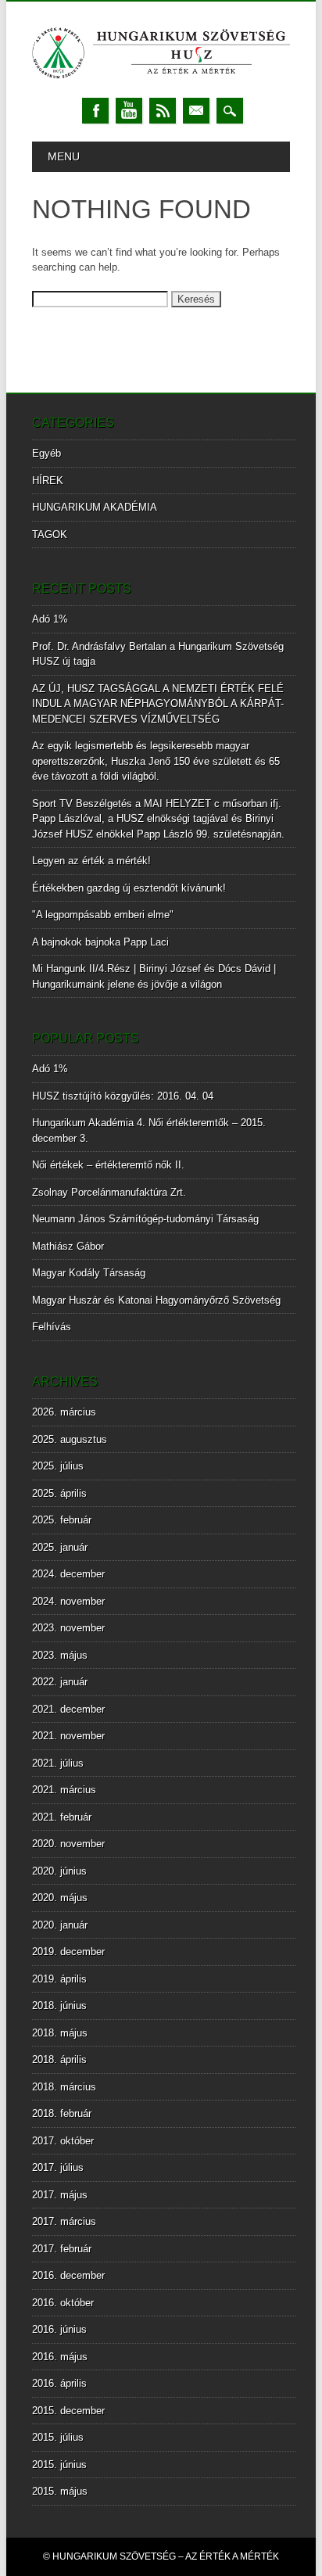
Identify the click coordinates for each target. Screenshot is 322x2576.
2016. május (60, 2357)
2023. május (60, 1655)
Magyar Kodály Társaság (89, 1273)
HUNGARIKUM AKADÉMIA (95, 507)
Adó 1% (50, 619)
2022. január (60, 1682)
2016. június (59, 2329)
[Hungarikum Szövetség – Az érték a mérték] (161, 82)
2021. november (68, 1736)
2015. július (58, 2437)
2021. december (68, 1709)
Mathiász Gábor (68, 1246)
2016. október (63, 2303)
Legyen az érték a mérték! (91, 861)
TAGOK (50, 535)
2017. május (60, 2195)
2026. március (64, 1412)
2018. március (64, 2087)
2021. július (58, 1763)
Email (196, 111)
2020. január (60, 1925)
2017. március (64, 2221)
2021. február (62, 1817)
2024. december (68, 1574)
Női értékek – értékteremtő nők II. (108, 1165)
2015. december (68, 2411)
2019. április (59, 1979)
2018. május (60, 2033)
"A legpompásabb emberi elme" (103, 915)
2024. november (68, 1601)
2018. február (62, 2113)
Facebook (95, 111)
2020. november (68, 1844)
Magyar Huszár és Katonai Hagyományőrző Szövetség (156, 1300)
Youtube (129, 111)
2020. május (60, 1898)
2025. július (58, 1466)
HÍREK (48, 481)
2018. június (59, 2006)
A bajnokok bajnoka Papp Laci (100, 942)
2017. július (58, 2167)
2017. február (62, 2249)
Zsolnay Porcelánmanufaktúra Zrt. (109, 1192)
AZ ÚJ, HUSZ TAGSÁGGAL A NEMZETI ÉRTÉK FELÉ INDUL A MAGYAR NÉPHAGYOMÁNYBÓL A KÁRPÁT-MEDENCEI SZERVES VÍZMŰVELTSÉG (158, 704)
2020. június (59, 1871)
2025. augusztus (70, 1439)
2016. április (59, 2383)
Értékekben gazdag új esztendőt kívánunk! (129, 888)
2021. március (64, 1790)
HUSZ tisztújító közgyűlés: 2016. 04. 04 (123, 1096)
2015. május (60, 2491)
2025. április (59, 1493)
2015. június (59, 2465)
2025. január (60, 1547)
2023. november (68, 1628)
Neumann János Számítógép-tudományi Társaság (145, 1219)
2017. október (63, 2141)
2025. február (62, 1520)
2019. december (68, 1952)
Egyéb (47, 453)
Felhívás (52, 1327)
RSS (163, 111)
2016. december (68, 2275)
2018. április (59, 2059)
